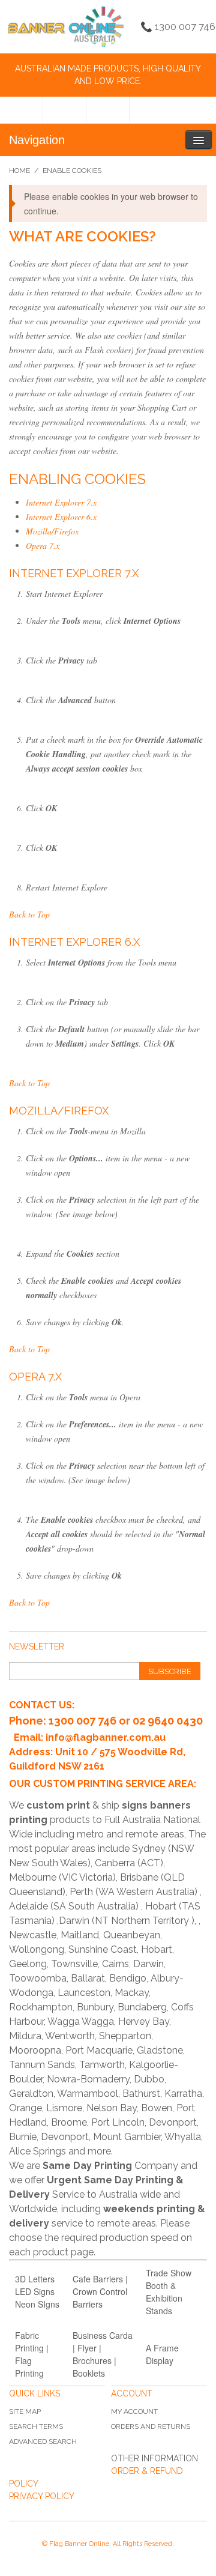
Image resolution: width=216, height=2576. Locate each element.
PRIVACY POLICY (42, 2496)
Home (19, 171)
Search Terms (36, 2426)
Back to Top (29, 914)
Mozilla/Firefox (52, 531)
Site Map (25, 2411)
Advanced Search (43, 2441)
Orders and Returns (151, 2426)
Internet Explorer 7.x (61, 502)
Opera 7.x (43, 546)
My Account (134, 2411)
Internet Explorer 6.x (61, 517)
